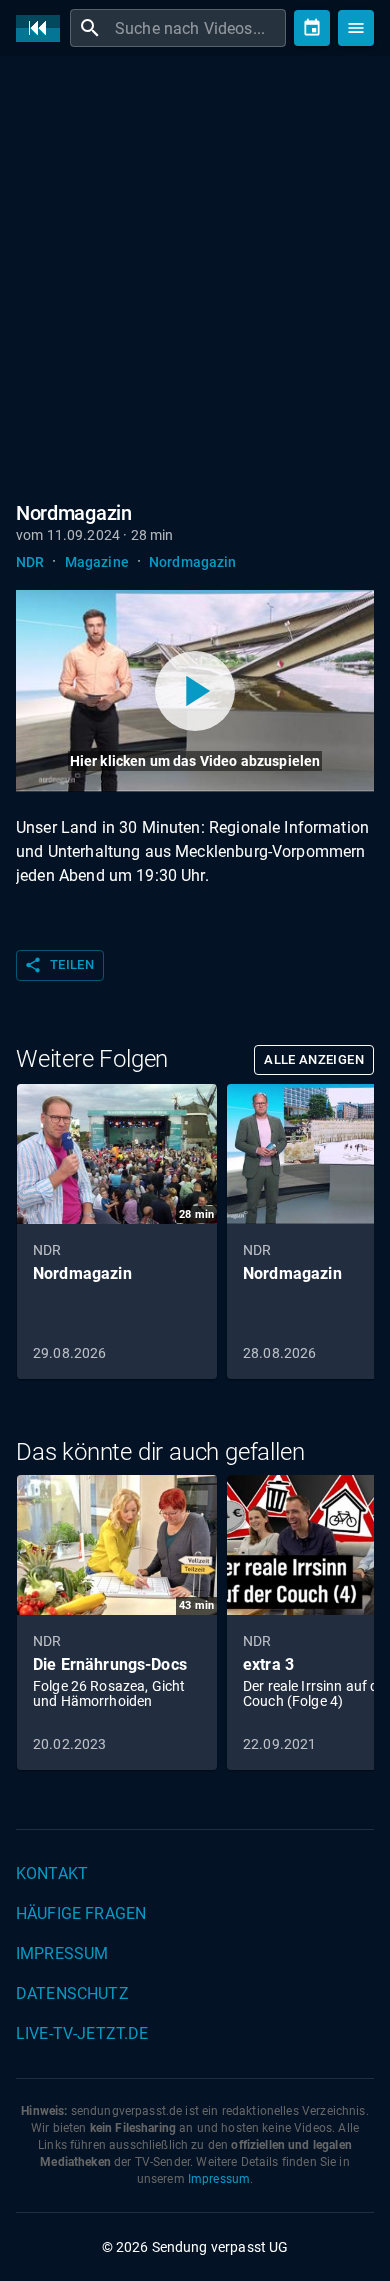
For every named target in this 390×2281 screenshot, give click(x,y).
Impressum (62, 1953)
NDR (30, 562)
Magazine (97, 562)
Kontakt (52, 1873)
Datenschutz (72, 1993)
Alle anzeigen (314, 1059)
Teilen (59, 965)
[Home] (43, 28)
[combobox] (198, 28)
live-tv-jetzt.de (82, 2033)
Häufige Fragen (81, 1913)
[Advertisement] (195, 275)
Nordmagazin (193, 562)
